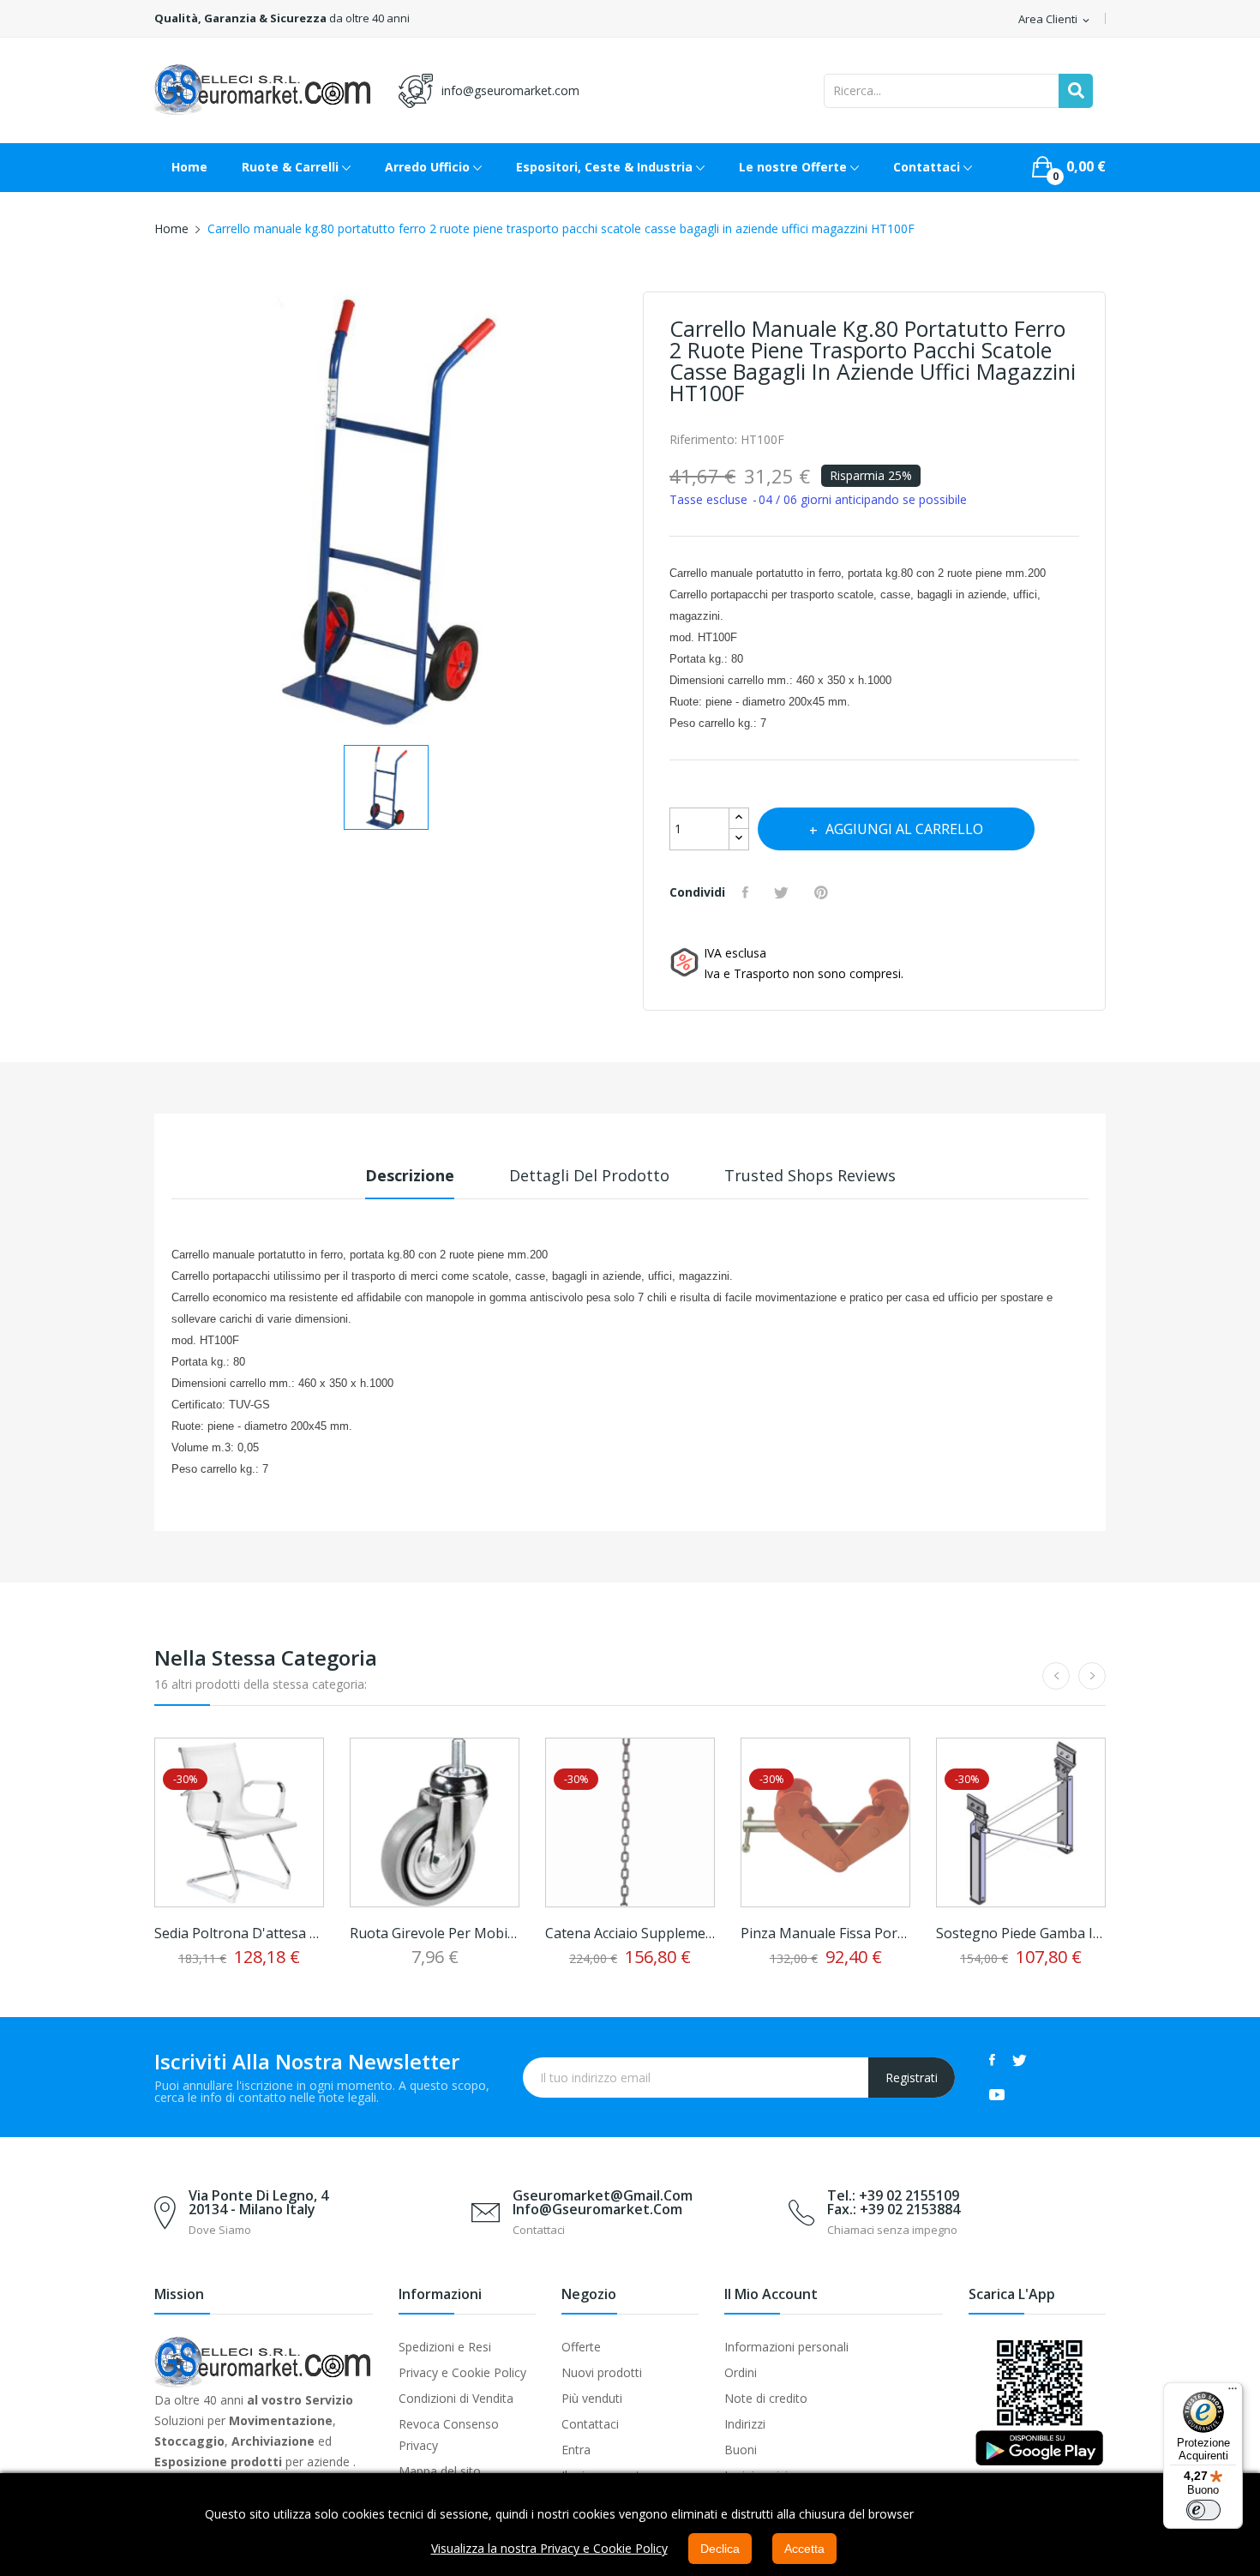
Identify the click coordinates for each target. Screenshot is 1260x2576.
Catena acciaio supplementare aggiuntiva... (630, 1933)
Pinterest (823, 892)
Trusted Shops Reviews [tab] (810, 1175)
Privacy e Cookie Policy (462, 2372)
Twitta (783, 892)
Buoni (741, 2450)
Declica (720, 2549)
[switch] (1203, 2510)
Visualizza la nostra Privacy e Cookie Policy (549, 2548)
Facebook (992, 2060)
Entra (576, 2450)
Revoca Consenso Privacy (449, 2435)
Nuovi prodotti (602, 2372)
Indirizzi (745, 2424)
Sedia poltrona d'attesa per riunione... (239, 1933)
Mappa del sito (440, 2471)
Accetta (804, 2549)
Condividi (747, 892)
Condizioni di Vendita (456, 2398)
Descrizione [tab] (410, 1175)
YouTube (997, 2094)
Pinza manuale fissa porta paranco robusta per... (825, 1933)
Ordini (741, 2372)
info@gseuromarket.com (510, 90)
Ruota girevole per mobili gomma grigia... (435, 1933)
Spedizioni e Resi (445, 2347)
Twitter (1020, 2060)
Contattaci (590, 2424)
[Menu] (1233, 2393)
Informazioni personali (786, 2347)
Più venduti (592, 2398)
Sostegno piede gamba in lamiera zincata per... (1021, 1933)
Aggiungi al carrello (904, 829)
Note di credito (766, 2398)
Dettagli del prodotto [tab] (589, 1175)
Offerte (581, 2347)
